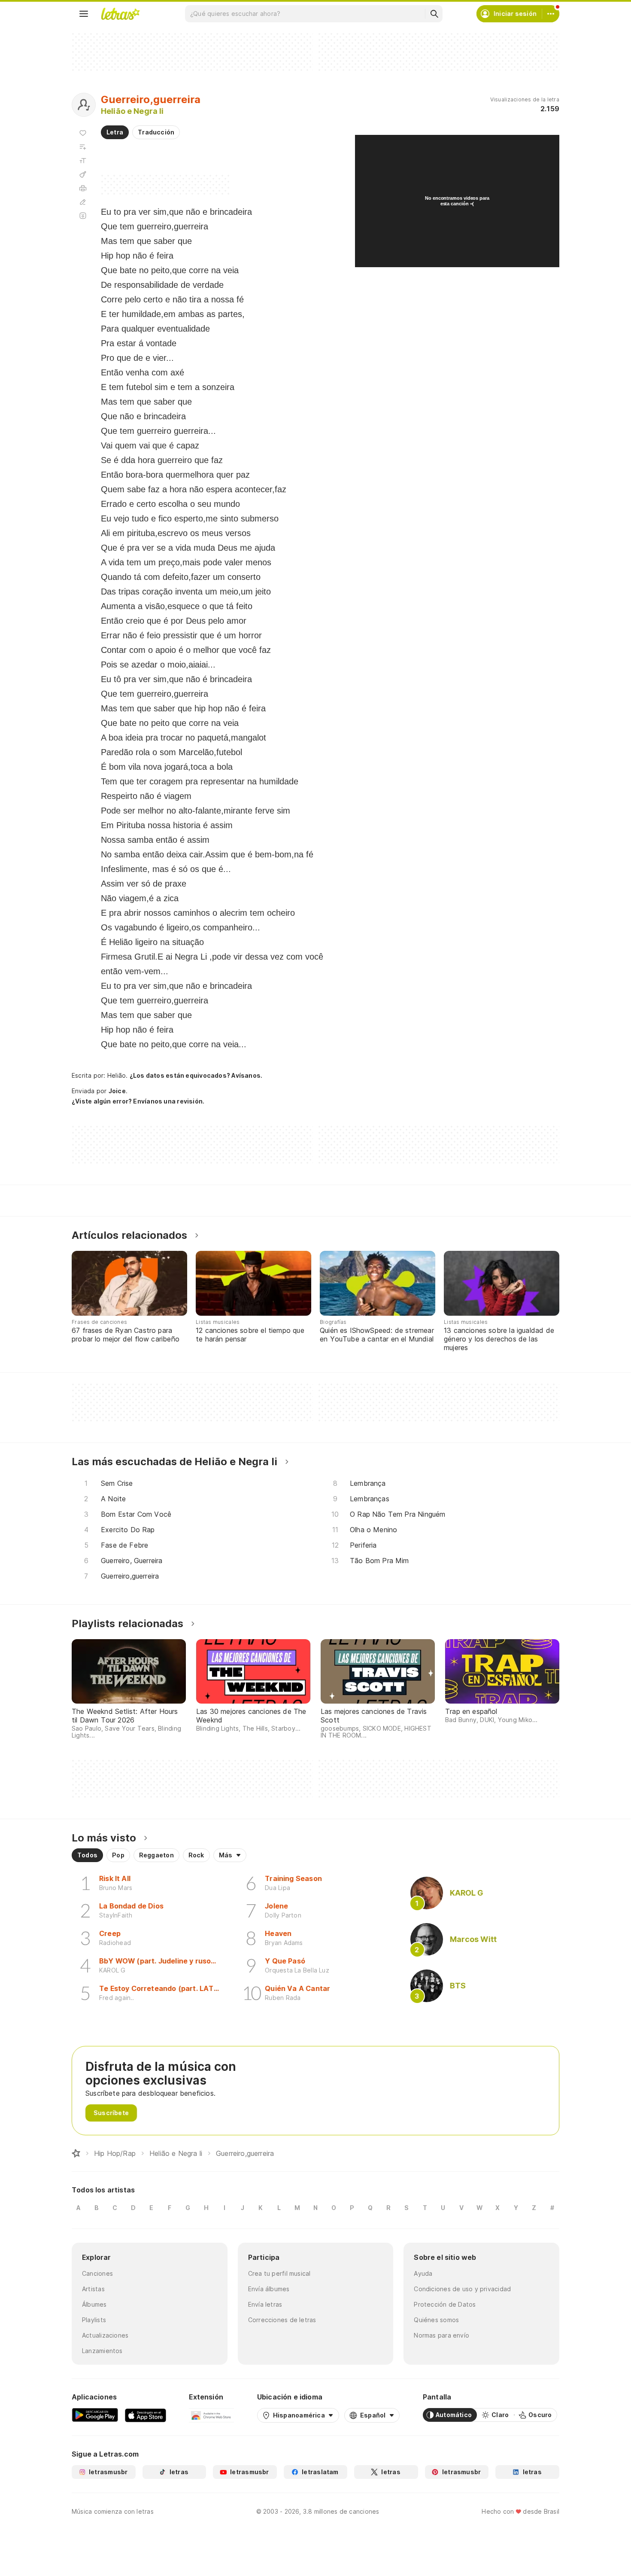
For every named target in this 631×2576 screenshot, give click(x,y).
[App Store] (146, 2415)
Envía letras (265, 2304)
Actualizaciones (105, 2335)
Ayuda (423, 2273)
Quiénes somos (436, 2320)
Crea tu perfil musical (279, 2273)
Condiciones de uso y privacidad (462, 2289)
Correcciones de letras (282, 2320)
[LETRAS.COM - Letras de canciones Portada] (120, 14)
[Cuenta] (551, 14)
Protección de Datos (445, 2304)
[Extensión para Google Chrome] (211, 2415)
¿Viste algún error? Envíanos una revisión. (138, 1101)
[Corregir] (83, 202)
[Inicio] (76, 2153)
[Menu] (84, 14)
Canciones (97, 2273)
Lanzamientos (102, 2351)
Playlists (94, 2320)
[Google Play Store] (95, 2415)
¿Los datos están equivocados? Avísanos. (196, 1075)
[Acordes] (83, 174)
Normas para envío (441, 2335)
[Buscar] (434, 14)
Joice (117, 1091)
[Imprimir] (83, 188)
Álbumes (94, 2304)
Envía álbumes (269, 2289)
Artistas (93, 2289)
